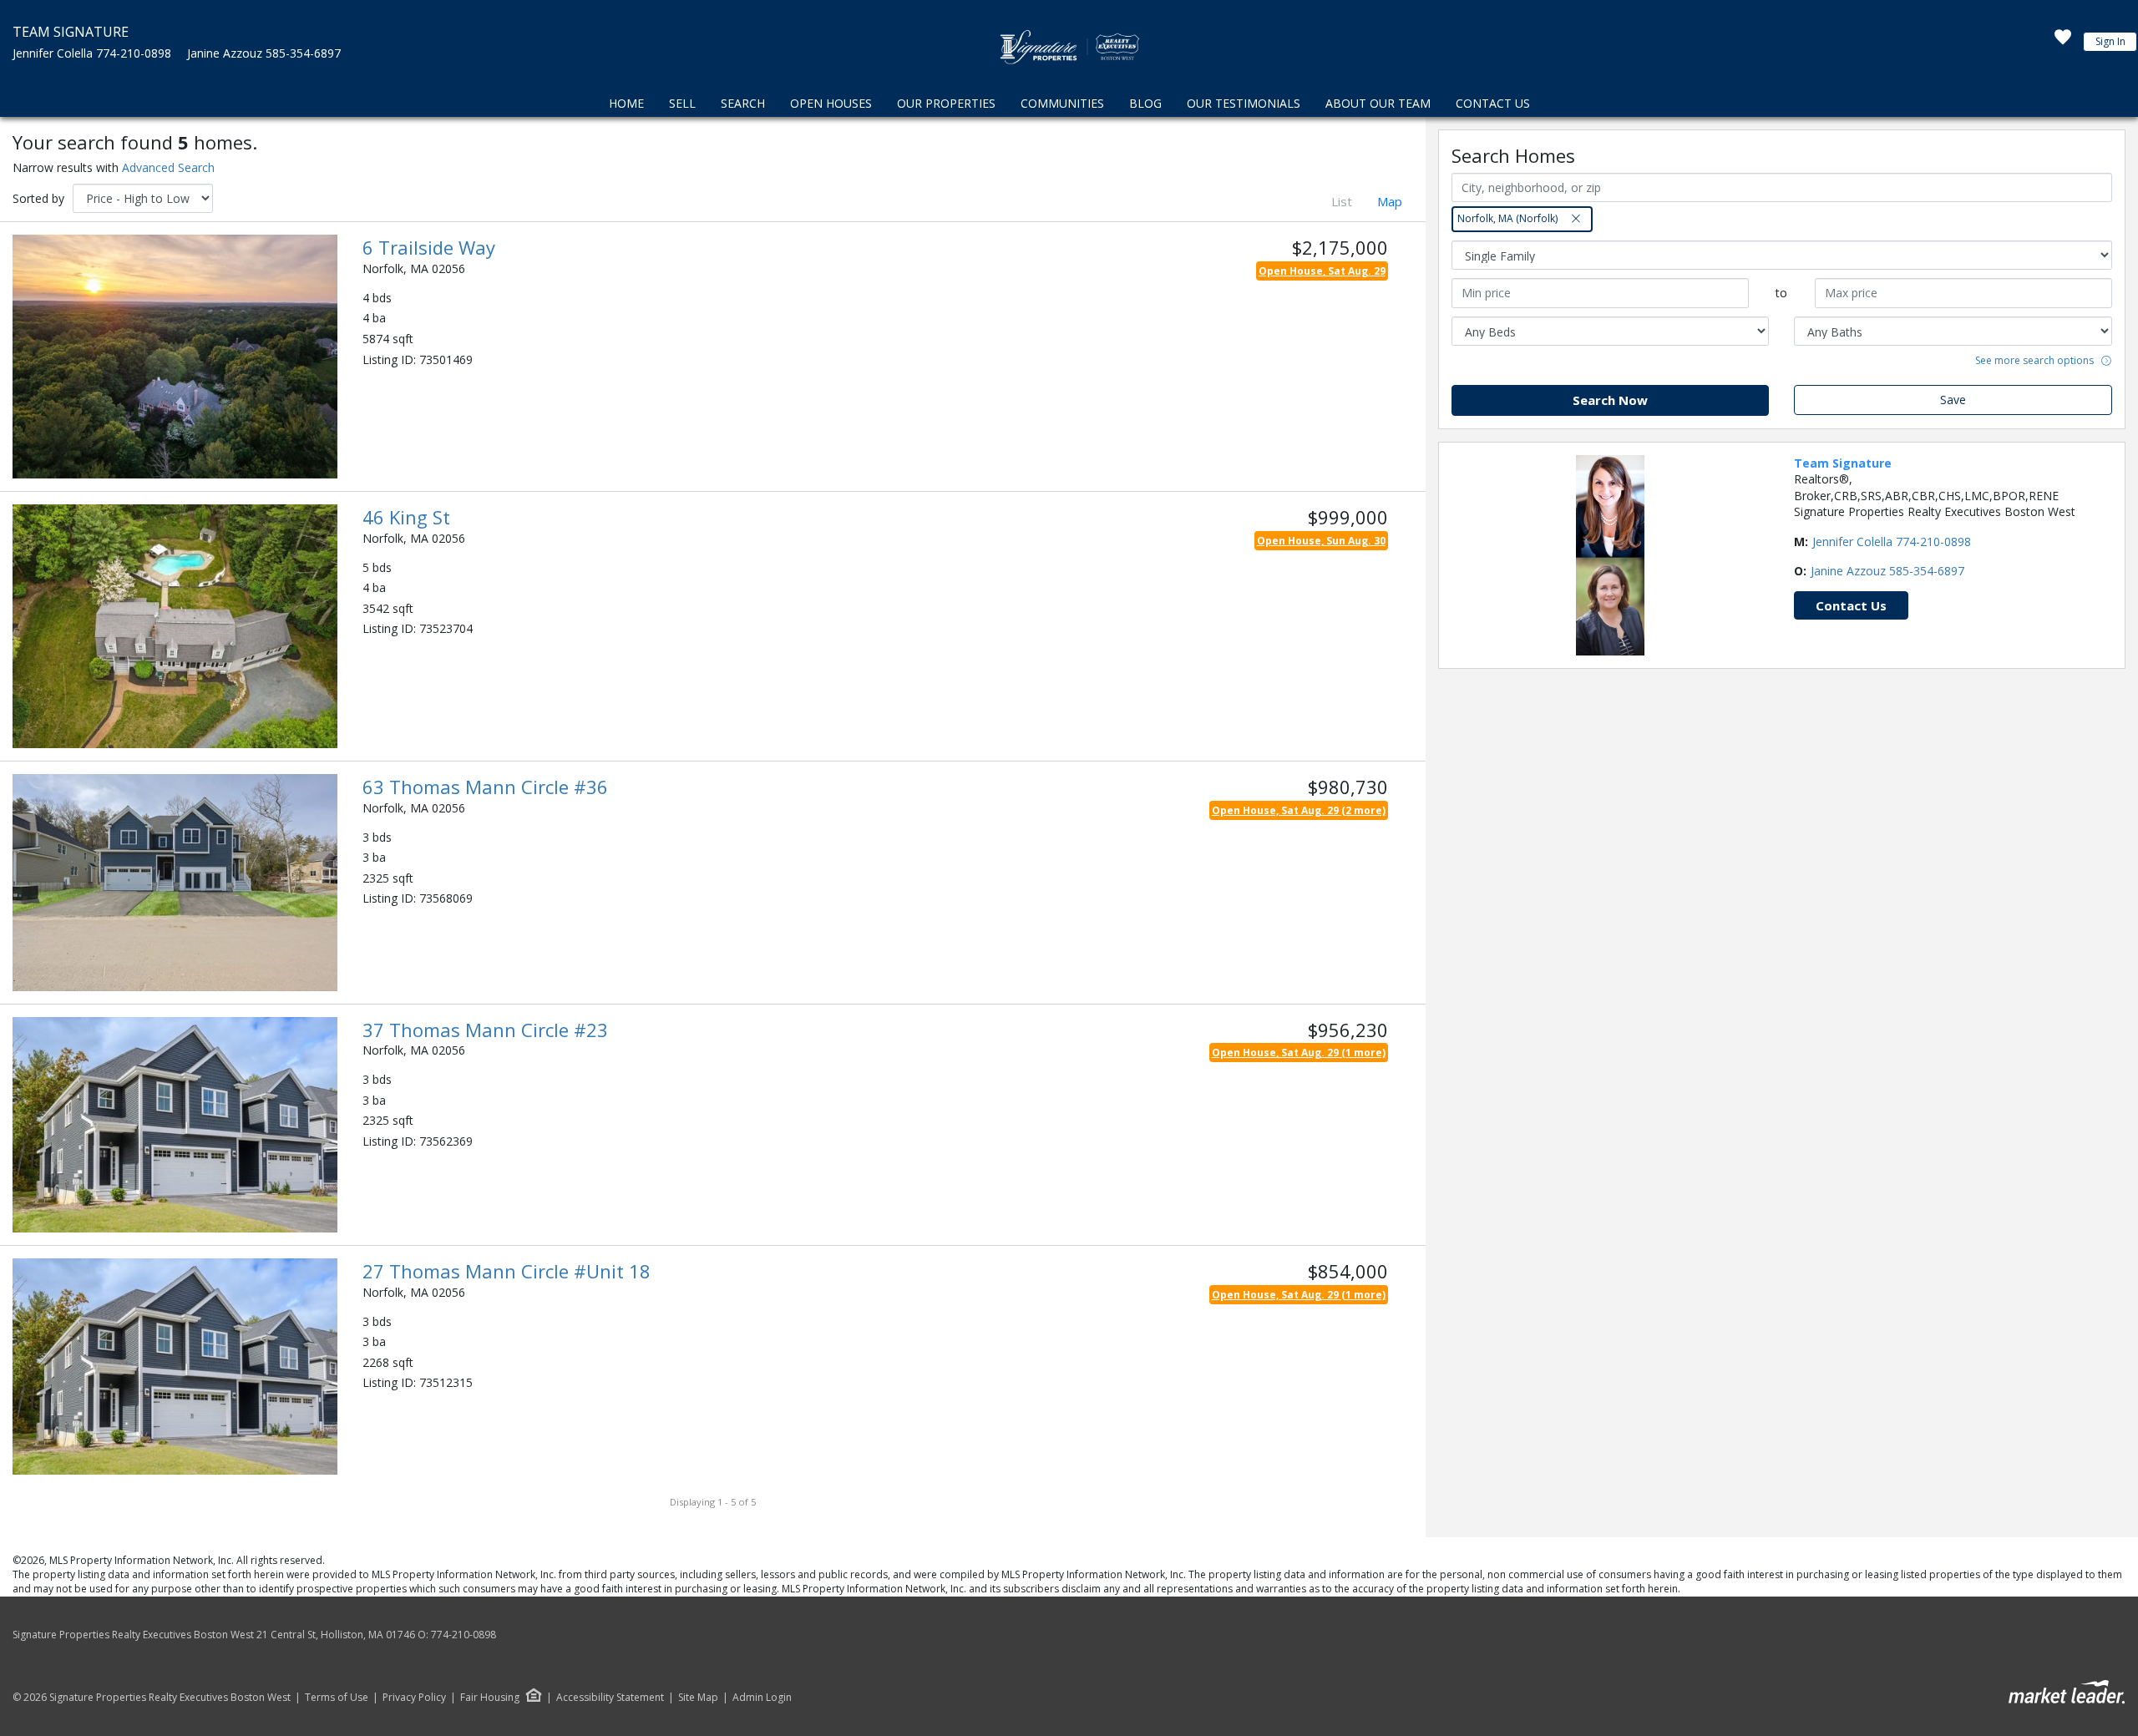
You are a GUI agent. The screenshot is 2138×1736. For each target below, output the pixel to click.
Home (626, 103)
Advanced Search (168, 167)
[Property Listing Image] (175, 355)
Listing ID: (389, 359)
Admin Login (762, 1698)
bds (382, 298)
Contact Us (1493, 103)
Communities (1062, 103)
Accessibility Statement (610, 1698)
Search (743, 103)
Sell (682, 103)
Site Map (698, 1698)
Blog (1145, 103)
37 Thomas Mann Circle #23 (485, 1030)
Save (1953, 400)
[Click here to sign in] (2063, 42)
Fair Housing (490, 1697)
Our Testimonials (1244, 103)
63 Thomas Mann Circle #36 (485, 787)
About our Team (1378, 103)
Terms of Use (337, 1698)
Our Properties (946, 103)
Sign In (2110, 41)
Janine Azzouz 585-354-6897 (264, 53)
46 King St (406, 517)
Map (1390, 201)
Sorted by (38, 198)
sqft (403, 339)
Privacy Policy (414, 1698)
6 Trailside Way (429, 247)
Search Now (1610, 400)
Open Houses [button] (831, 103)
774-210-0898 (464, 1635)
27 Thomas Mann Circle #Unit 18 (507, 1271)
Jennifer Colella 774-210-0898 (92, 53)
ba (379, 318)
